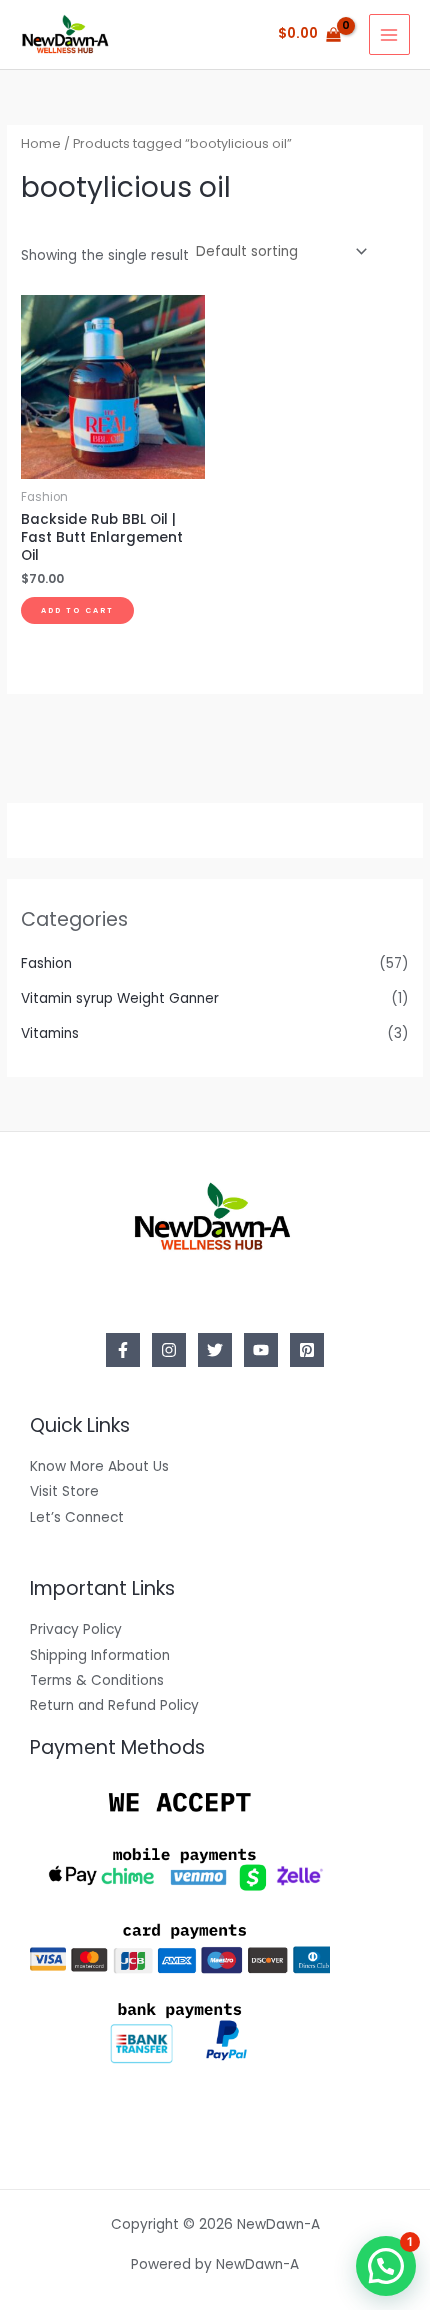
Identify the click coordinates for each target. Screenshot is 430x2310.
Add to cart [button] (77, 610)
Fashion (46, 963)
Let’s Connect (77, 1517)
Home (41, 143)
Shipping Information (100, 1655)
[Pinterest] (307, 1350)
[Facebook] (123, 1350)
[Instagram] (169, 1350)
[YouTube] (261, 1350)
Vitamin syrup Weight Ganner (120, 998)
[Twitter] (215, 1350)
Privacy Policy (76, 1629)
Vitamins (50, 1033)
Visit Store (64, 1491)
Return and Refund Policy (114, 1705)
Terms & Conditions (97, 1680)
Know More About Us (99, 1466)
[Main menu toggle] (389, 34)
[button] (386, 2266)
